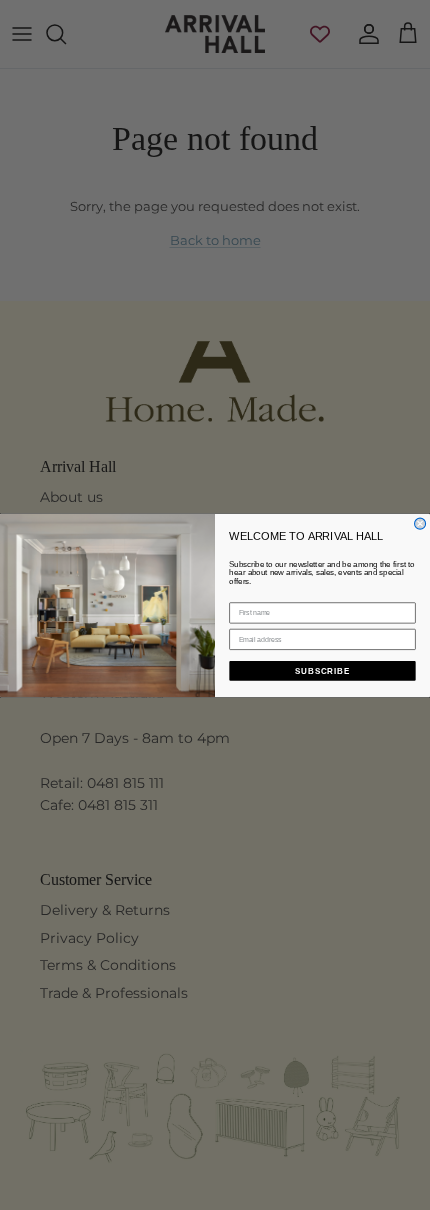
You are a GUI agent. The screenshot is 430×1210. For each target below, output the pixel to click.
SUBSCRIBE (322, 670)
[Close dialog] (420, 523)
